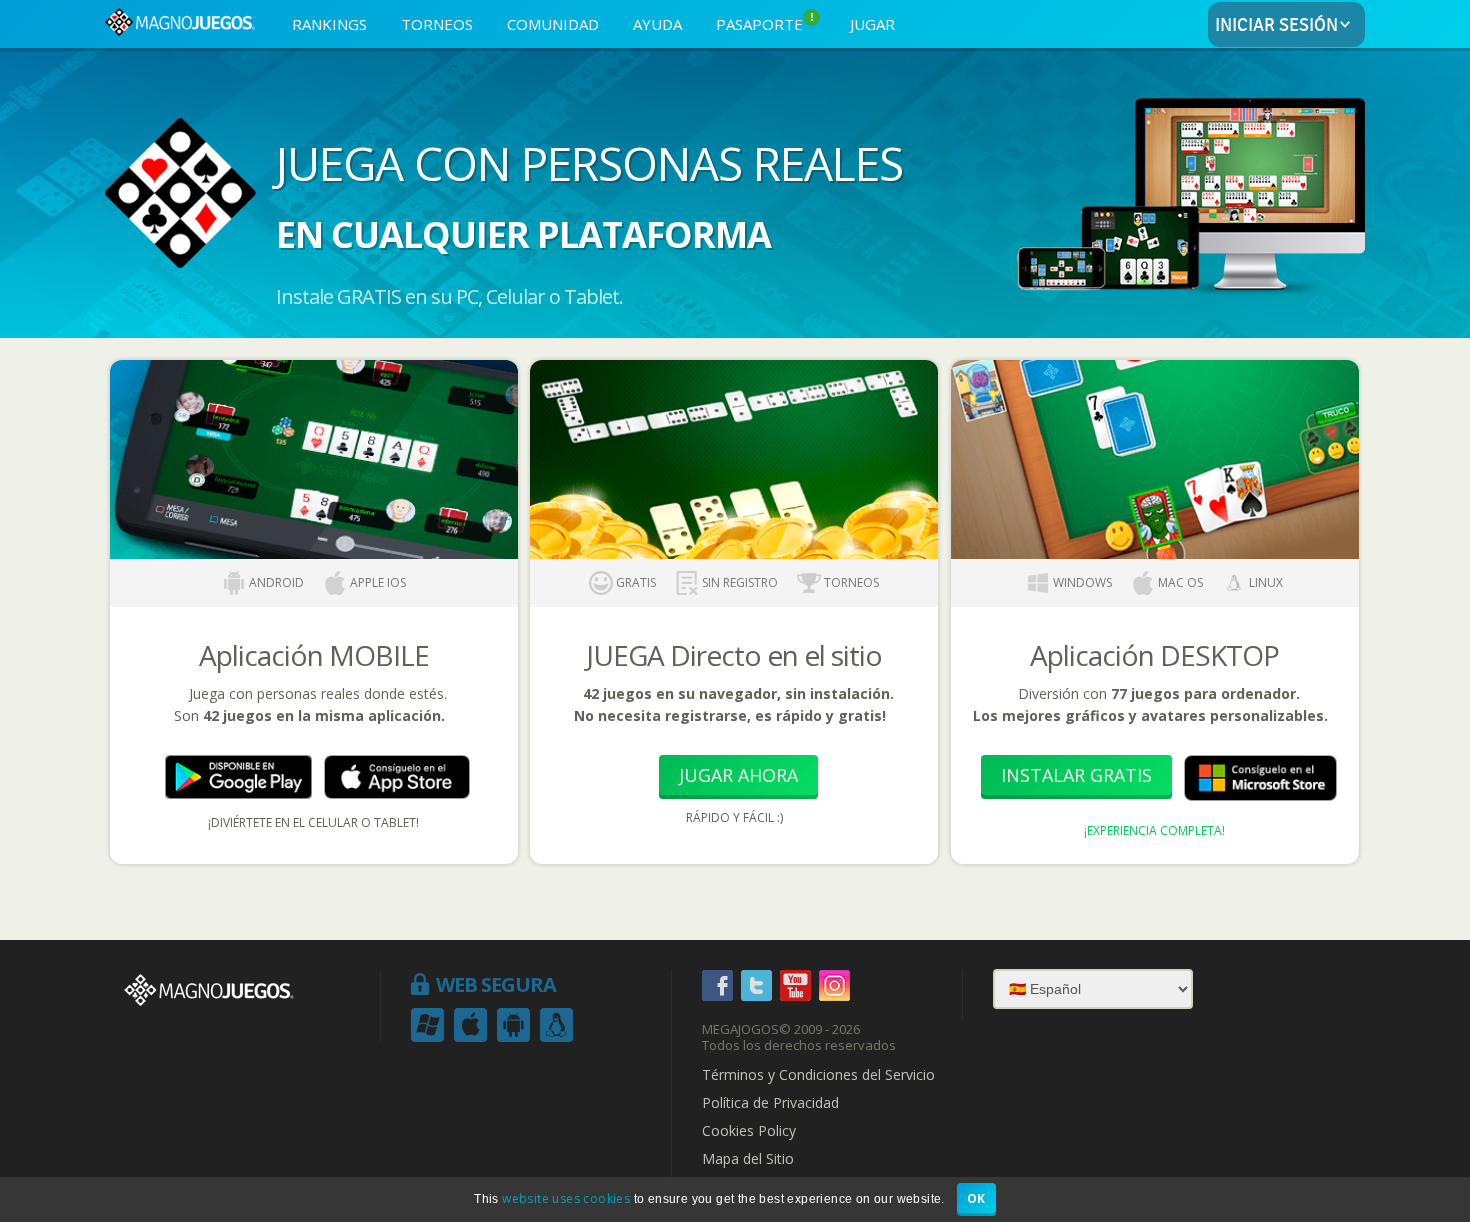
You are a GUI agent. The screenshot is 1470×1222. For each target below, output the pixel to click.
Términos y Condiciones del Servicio (818, 1075)
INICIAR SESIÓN (1276, 25)
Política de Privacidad (770, 1103)
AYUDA (657, 24)
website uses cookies (566, 1198)
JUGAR (872, 24)
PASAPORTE (765, 22)
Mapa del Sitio (748, 1159)
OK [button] (976, 1198)
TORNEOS (437, 24)
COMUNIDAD (553, 24)
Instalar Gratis (1076, 775)
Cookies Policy (749, 1131)
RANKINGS (329, 24)
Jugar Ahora (738, 775)
